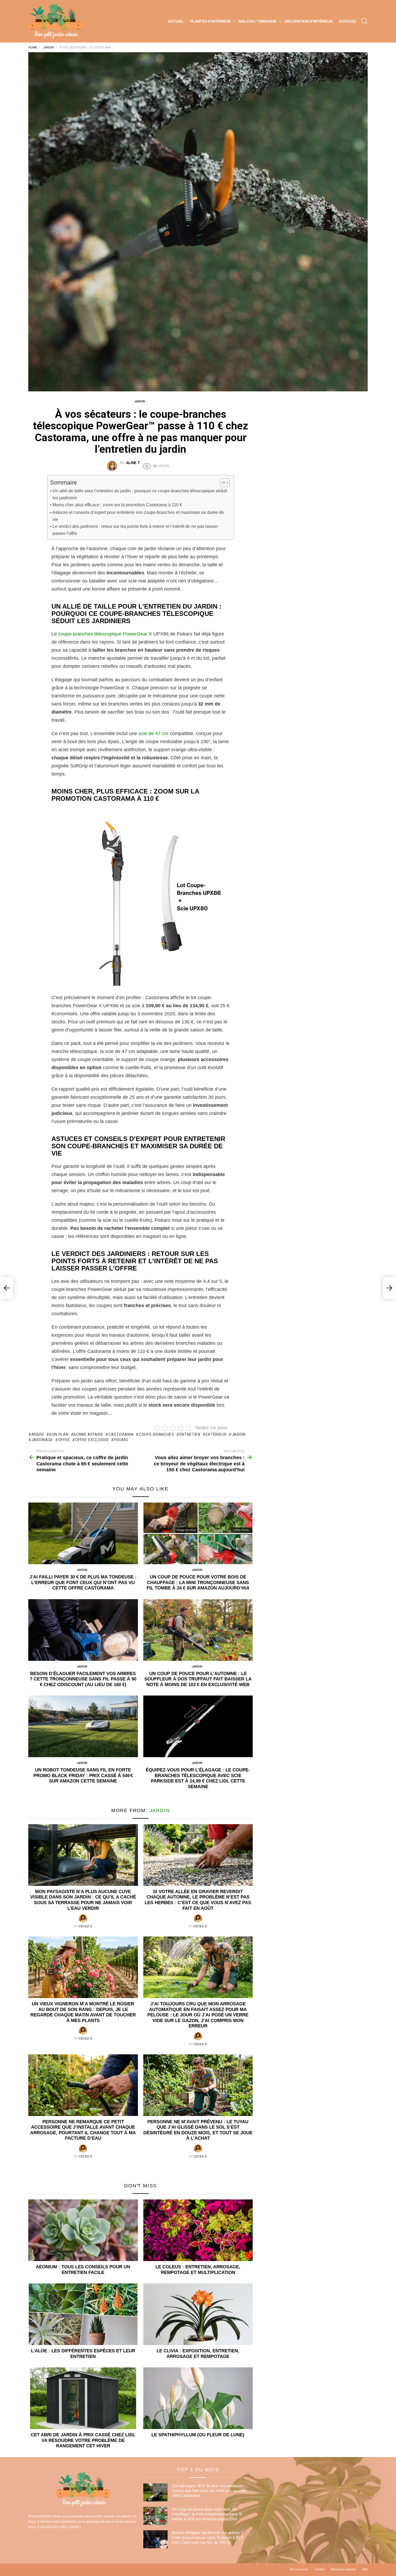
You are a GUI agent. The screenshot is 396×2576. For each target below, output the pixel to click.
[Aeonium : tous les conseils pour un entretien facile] (83, 2230)
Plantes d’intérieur (211, 21)
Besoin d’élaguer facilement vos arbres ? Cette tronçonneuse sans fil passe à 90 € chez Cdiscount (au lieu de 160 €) (83, 1679)
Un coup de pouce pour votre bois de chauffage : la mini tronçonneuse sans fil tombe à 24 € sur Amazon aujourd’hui (198, 1582)
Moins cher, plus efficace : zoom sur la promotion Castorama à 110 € (117, 505)
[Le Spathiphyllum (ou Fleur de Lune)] (198, 2398)
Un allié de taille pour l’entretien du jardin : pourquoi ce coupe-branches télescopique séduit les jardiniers (140, 494)
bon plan (59, 1434)
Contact (319, 2569)
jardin (239, 1434)
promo (121, 1440)
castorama (121, 1434)
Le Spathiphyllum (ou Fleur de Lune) (198, 2435)
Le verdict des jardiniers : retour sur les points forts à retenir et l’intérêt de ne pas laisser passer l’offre (135, 530)
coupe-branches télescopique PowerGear (103, 634)
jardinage (42, 1440)
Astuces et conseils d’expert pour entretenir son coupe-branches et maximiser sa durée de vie (138, 516)
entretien (190, 1434)
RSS (365, 2569)
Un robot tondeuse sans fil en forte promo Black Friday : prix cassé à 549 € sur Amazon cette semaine (83, 1775)
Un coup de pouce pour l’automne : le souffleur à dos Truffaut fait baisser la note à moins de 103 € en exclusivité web (198, 1679)
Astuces (347, 21)
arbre (38, 1434)
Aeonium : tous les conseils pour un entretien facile (83, 2270)
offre (64, 1440)
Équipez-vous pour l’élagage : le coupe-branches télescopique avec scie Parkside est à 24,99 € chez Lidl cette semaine (198, 1778)
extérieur (216, 1434)
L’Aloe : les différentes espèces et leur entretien (83, 2354)
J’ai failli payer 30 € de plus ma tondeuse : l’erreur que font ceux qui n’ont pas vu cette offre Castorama (83, 1582)
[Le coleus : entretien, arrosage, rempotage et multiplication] (198, 2230)
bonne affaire (88, 1434)
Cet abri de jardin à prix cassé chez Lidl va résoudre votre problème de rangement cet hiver (83, 2440)
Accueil (176, 21)
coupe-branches (157, 1434)
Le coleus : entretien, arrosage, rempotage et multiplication (198, 2270)
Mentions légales (343, 2569)
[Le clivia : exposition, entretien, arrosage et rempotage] (198, 2314)
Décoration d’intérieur (308, 21)
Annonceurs (299, 2569)
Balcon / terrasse (258, 21)
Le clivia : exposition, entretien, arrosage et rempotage (198, 2354)
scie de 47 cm (153, 734)
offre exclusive (92, 1440)
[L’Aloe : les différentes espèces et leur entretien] (83, 2314)
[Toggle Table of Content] (222, 483)
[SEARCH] (364, 21)
